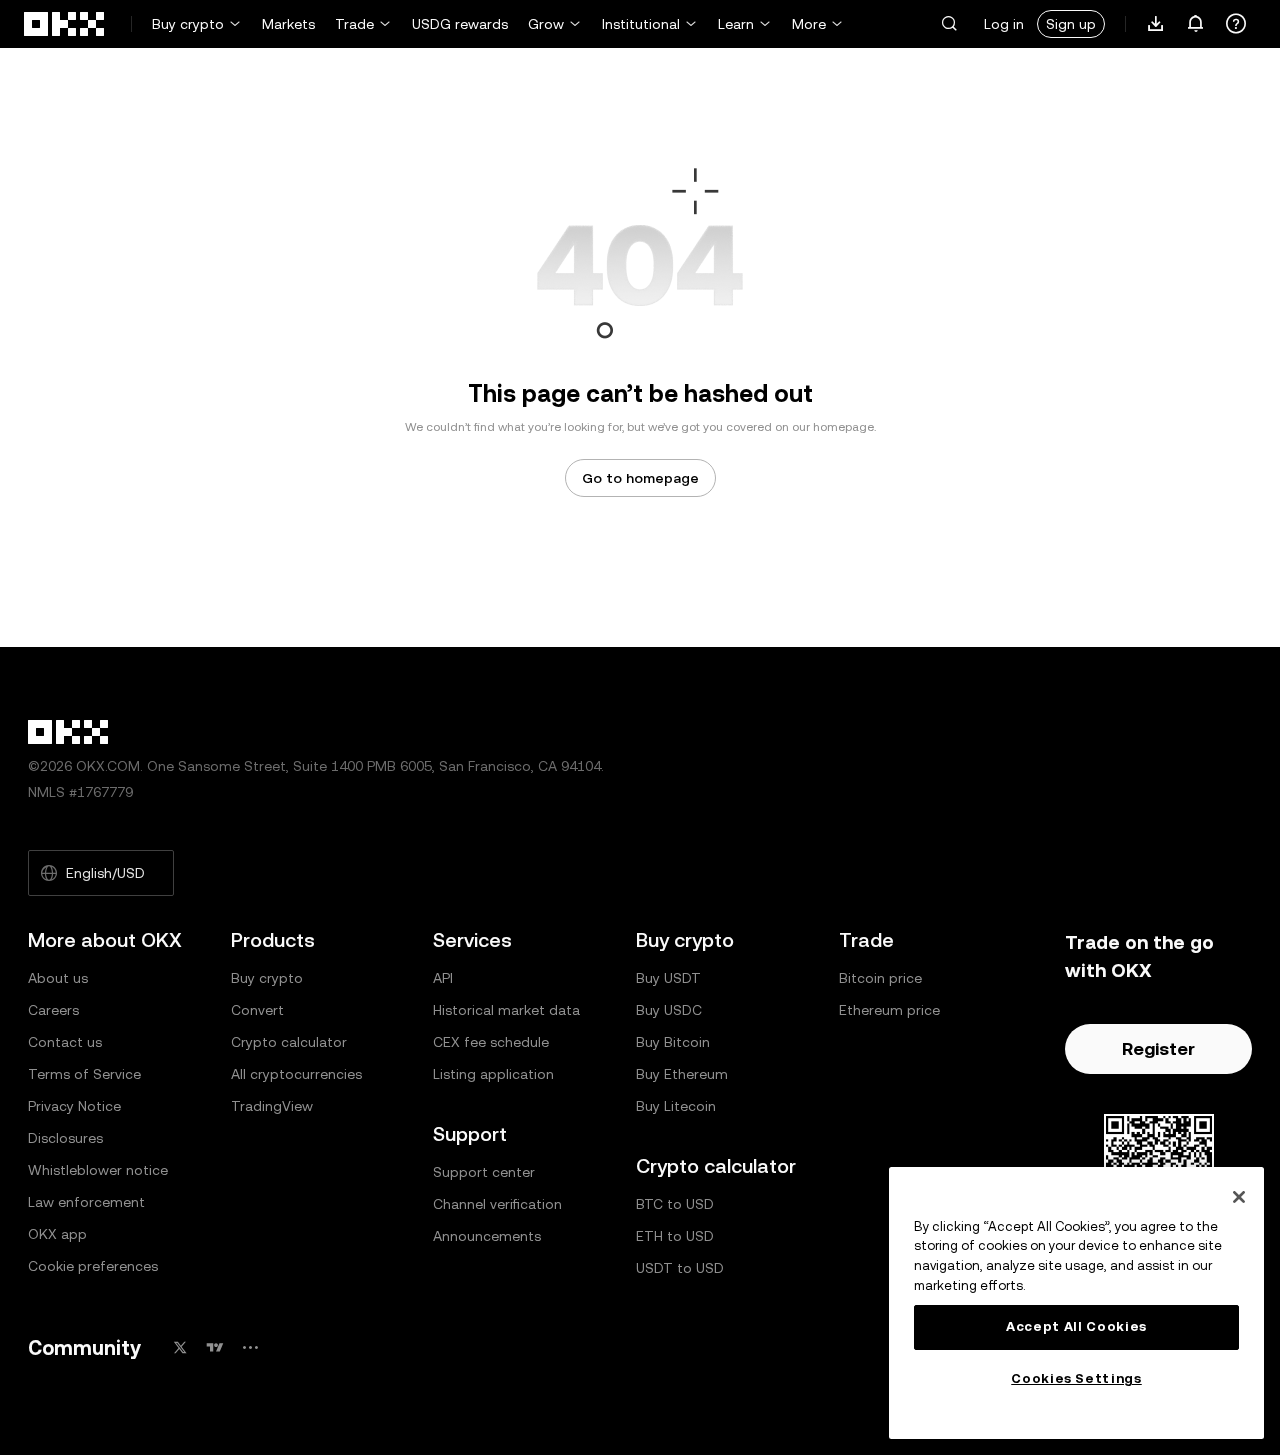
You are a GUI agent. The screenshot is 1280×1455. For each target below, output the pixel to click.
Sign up (1071, 24)
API (443, 978)
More (809, 24)
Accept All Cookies (1076, 1326)
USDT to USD (680, 1268)
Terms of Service (84, 1074)
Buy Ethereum (682, 1074)
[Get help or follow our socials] (1236, 24)
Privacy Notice (74, 1106)
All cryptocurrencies (296, 1074)
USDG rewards (460, 24)
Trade (354, 24)
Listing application (493, 1074)
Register (1158, 1048)
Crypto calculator (289, 1042)
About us (58, 978)
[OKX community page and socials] (250, 1347)
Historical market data (506, 1010)
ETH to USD (675, 1236)
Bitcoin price (880, 978)
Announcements (487, 1236)
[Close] (1239, 1197)
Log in (1004, 24)
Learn (736, 24)
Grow (546, 24)
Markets (288, 24)
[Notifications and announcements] (1196, 24)
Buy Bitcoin (673, 1042)
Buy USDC (669, 1010)
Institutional (641, 24)
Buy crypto (188, 24)
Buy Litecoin (676, 1106)
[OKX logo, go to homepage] (65, 24)
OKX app (57, 1234)
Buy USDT (668, 978)
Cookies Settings (1076, 1378)
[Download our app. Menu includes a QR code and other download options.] (1156, 24)
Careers (53, 1010)
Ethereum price (889, 1010)
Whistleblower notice (98, 1170)
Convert (257, 1010)
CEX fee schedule (491, 1042)
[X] (180, 1347)
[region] (1076, 1303)
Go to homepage (640, 478)
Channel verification (497, 1204)
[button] (949, 24)
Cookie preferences (93, 1266)
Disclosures (65, 1138)
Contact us (65, 1042)
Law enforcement (86, 1202)
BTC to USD (675, 1204)
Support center (484, 1172)
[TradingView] (215, 1347)
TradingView (272, 1106)
